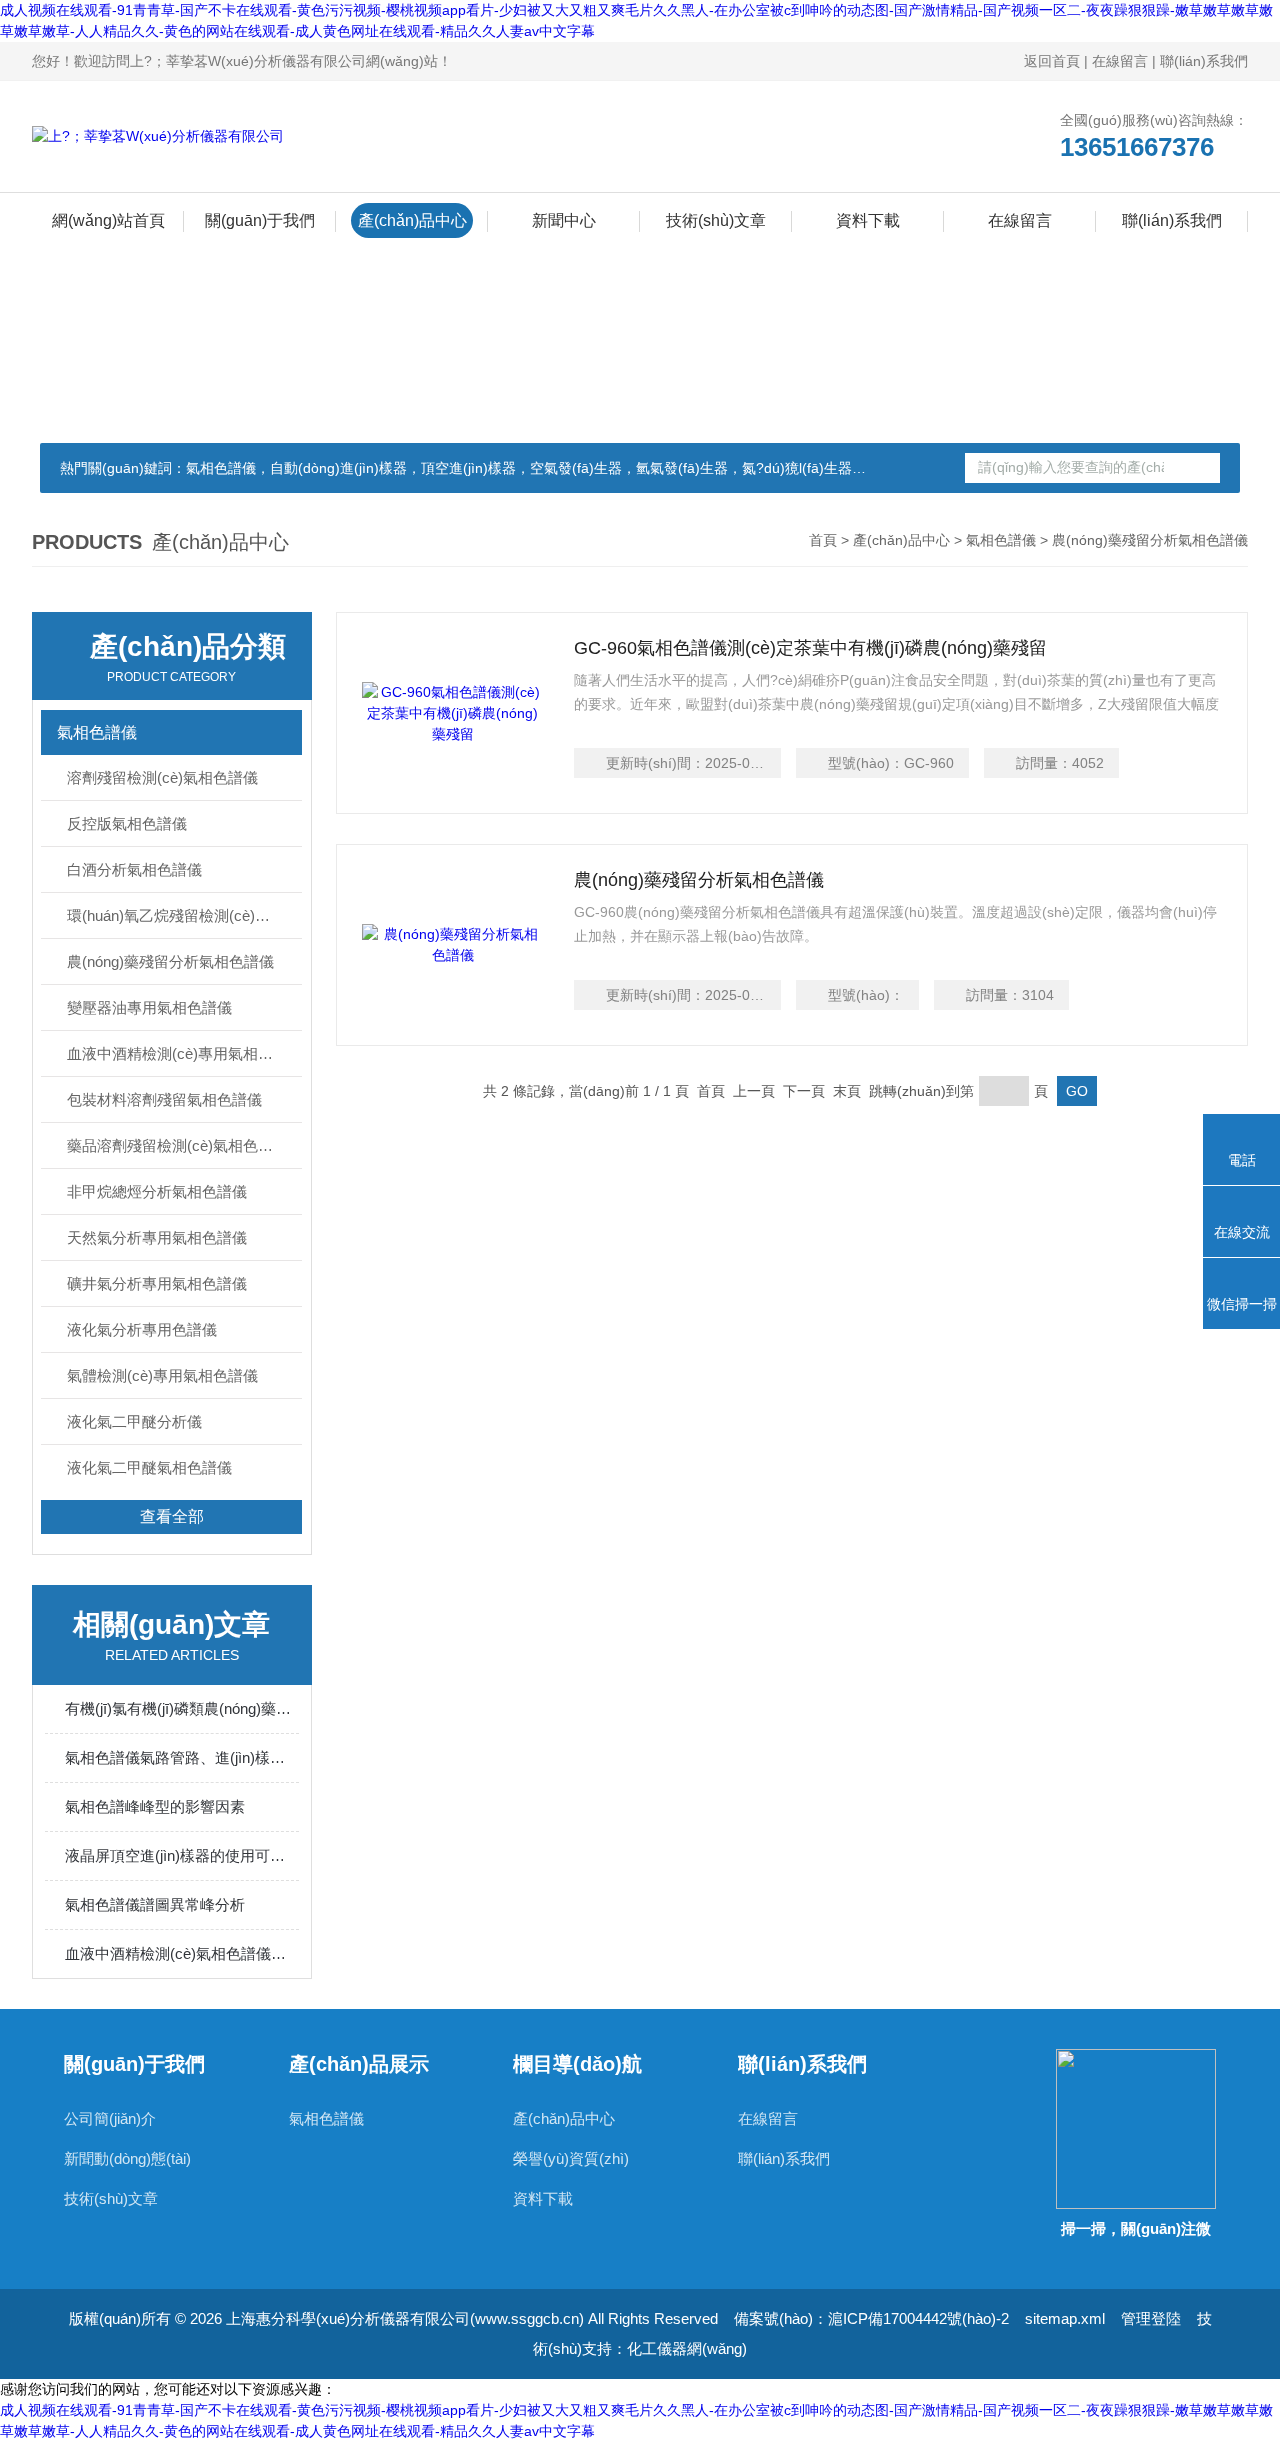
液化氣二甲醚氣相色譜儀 (149, 1467)
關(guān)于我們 (260, 220)
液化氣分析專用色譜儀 (142, 1329)
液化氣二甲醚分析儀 (134, 1421)
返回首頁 (1052, 61)
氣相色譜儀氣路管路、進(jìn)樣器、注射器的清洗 (182, 1757)
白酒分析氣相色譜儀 (134, 869)
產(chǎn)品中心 (412, 220)
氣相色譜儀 (1001, 540)
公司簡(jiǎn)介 (110, 2118)
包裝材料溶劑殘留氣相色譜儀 (164, 1099)
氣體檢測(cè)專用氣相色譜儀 (162, 1375)
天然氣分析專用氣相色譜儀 (157, 1237)
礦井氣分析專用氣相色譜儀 (157, 1283)
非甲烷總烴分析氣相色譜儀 (157, 1191)
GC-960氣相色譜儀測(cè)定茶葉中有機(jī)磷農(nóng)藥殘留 (810, 648)
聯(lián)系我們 (1204, 61)
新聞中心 (564, 220)
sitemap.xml (1065, 2318)
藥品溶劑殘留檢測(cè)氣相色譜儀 (177, 1145)
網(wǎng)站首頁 (108, 220)
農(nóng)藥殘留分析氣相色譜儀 (170, 961)
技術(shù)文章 (716, 220)
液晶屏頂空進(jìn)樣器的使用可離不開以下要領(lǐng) (182, 1855)
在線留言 (1120, 61)
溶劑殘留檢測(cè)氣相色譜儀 (162, 777)
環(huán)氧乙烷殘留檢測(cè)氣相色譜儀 (184, 915)
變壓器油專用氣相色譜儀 (149, 1007)
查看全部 (172, 1516)
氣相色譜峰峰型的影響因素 (155, 1806)
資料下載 (868, 220)
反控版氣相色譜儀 (127, 823)
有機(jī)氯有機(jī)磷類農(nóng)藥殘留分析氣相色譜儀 (182, 1708)
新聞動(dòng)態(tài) (127, 2158)
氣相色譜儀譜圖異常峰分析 (155, 1904)
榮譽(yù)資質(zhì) (571, 2158)
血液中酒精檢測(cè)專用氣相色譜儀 (184, 1053)
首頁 (823, 540)
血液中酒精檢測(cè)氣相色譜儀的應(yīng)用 (182, 1953)
